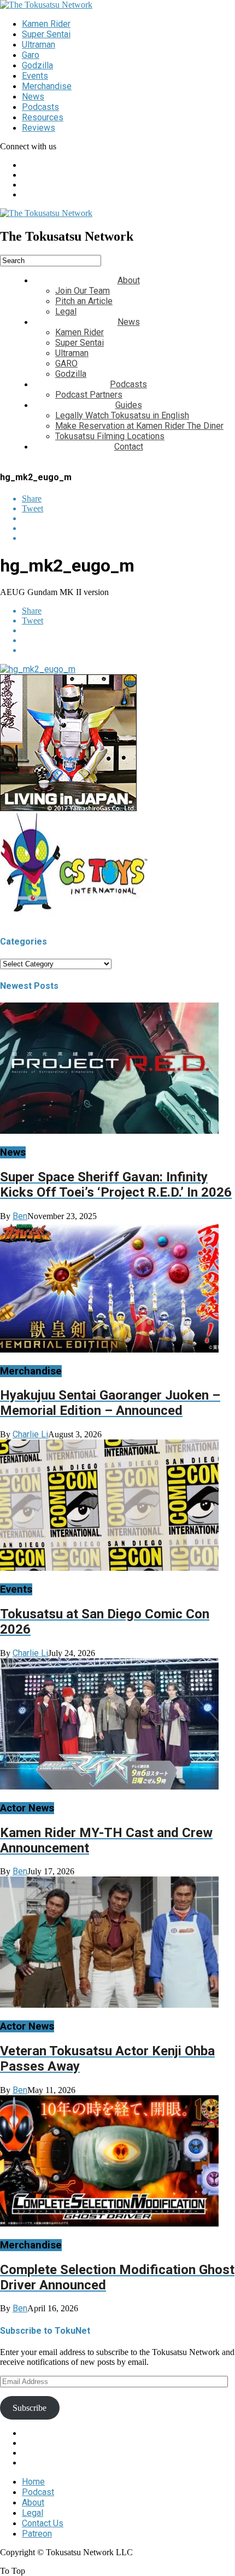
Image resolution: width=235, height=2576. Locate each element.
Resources (43, 117)
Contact (129, 447)
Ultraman (39, 45)
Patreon (37, 2534)
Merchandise (47, 86)
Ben (20, 1216)
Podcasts (40, 107)
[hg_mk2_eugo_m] (38, 669)
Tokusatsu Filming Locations (110, 436)
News (33, 97)
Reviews (39, 128)
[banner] (68, 808)
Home (33, 2482)
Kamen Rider (46, 24)
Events (35, 76)
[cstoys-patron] (78, 920)
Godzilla (37, 65)
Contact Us (43, 2523)
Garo (31, 55)
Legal (66, 311)
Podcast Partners (89, 395)
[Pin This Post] (128, 528)
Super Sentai (46, 34)
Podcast (38, 2492)
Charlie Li (30, 1434)
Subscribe (30, 2408)
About (129, 280)
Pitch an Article (84, 301)
